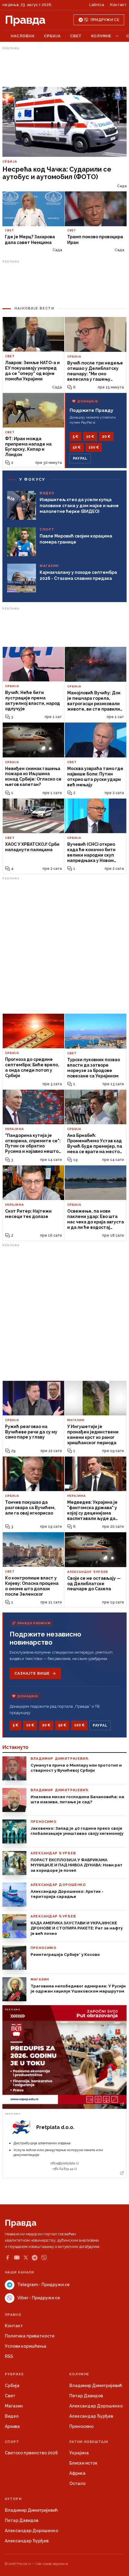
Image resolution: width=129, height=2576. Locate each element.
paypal (80, 458)
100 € (94, 447)
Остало (77, 2483)
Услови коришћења (25, 2346)
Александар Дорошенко (96, 2406)
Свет (76, 36)
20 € (106, 437)
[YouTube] (17, 2258)
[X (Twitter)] (26, 2258)
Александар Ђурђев (91, 2416)
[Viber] (44, 2258)
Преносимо (81, 2426)
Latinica (97, 5)
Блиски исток (83, 2463)
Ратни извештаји (89, 2442)
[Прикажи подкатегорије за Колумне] (117, 36)
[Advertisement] (64, 67)
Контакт (118, 5)
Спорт (12, 2442)
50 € (77, 447)
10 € (90, 437)
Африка (77, 2473)
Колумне (101, 36)
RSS (9, 2356)
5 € (75, 437)
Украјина (79, 2453)
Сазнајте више (32, 1673)
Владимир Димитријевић (96, 2386)
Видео (12, 2416)
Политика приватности (30, 2336)
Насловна (23, 36)
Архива (12, 2426)
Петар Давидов (86, 2396)
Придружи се (105, 20)
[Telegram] (35, 2258)
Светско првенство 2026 (31, 2453)
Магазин (14, 2406)
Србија (52, 36)
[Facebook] (7, 2258)
